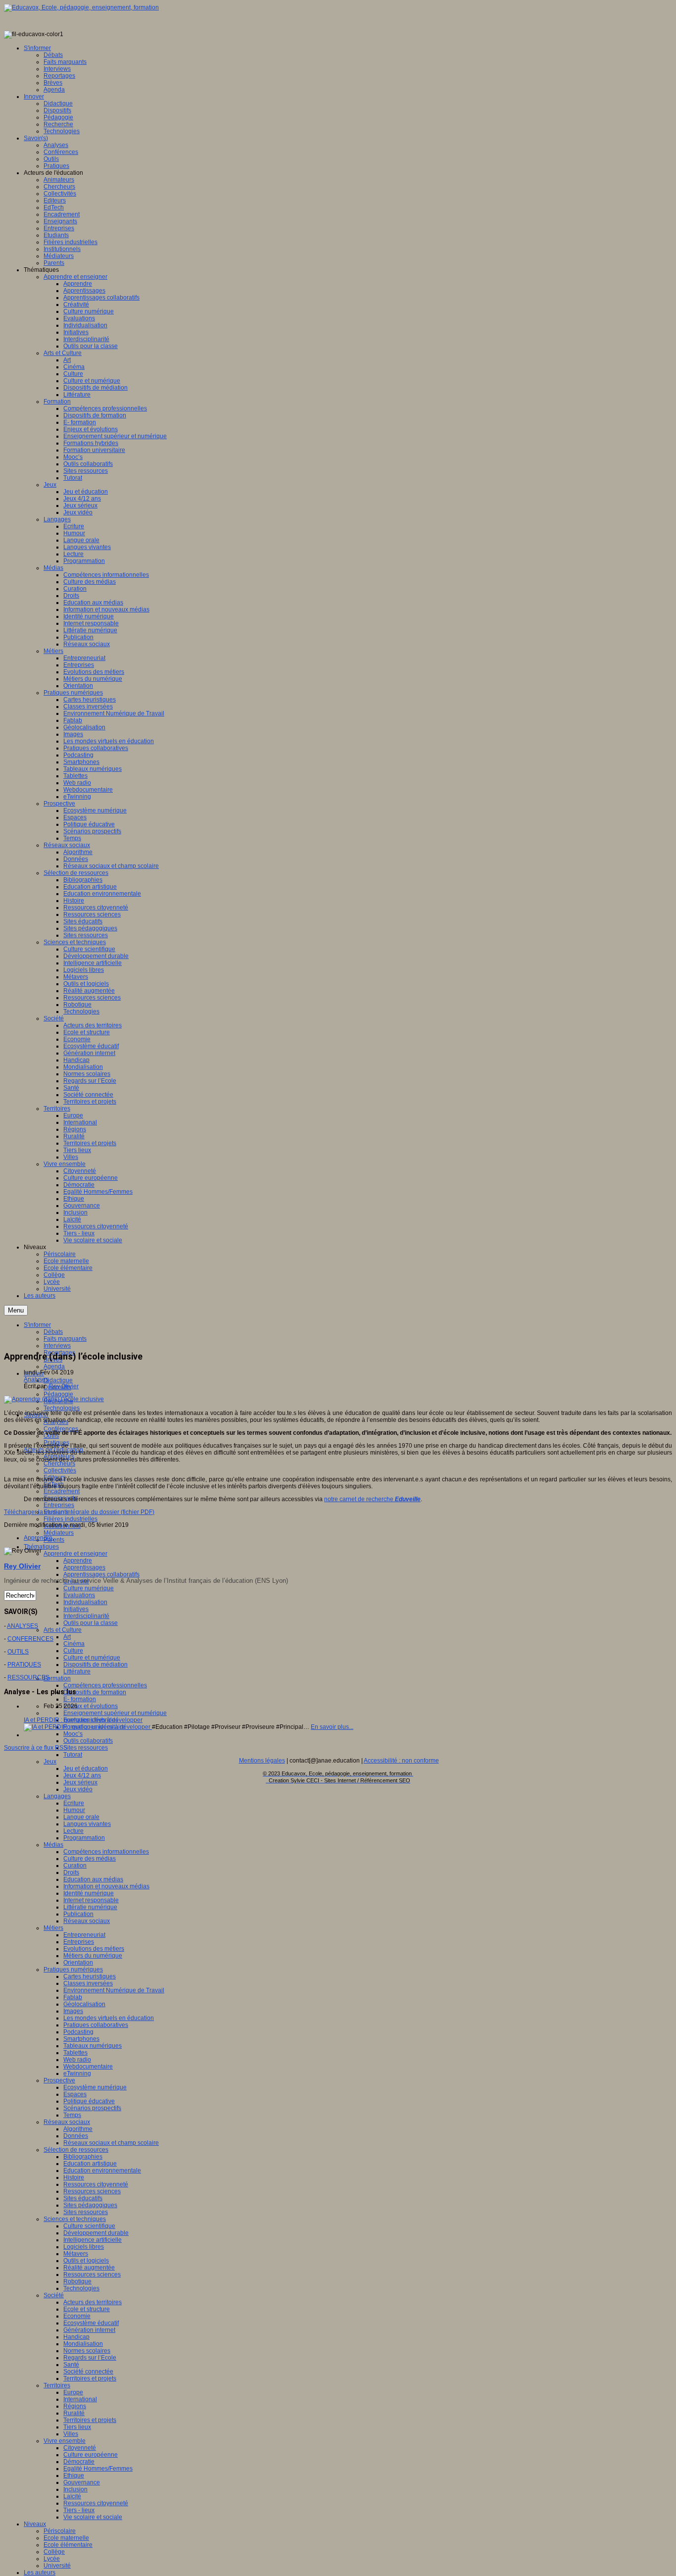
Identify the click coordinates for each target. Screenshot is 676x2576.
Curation (75, 1866)
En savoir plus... (332, 1727)
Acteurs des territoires (93, 2302)
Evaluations (79, 1595)
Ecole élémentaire (68, 2545)
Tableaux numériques (93, 2046)
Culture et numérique (92, 1658)
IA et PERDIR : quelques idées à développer (83, 1720)
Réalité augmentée (89, 2268)
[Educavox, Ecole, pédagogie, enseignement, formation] (81, 7)
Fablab (73, 1997)
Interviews (57, 1346)
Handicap (76, 2337)
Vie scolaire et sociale (93, 2517)
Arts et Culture (63, 1630)
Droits (71, 1872)
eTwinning (77, 2073)
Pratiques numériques (73, 1970)
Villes (71, 2434)
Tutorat (73, 1755)
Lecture (73, 1831)
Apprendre (78, 1561)
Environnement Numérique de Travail (114, 1990)
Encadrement (62, 1491)
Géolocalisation (84, 2004)
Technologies (62, 1408)
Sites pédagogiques (90, 2205)
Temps (72, 2115)
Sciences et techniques (75, 2219)
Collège (54, 2552)
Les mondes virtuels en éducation (109, 2018)
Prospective (59, 2080)
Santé (71, 2365)
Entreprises (59, 1505)
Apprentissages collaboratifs (101, 1574)
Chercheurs (59, 1464)
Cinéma (74, 1644)
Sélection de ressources (76, 2150)
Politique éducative (89, 2101)
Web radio (77, 2060)
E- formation (80, 1699)
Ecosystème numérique (95, 2087)
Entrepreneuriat (84, 1935)
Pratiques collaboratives (96, 2025)
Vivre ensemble (65, 2441)
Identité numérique (89, 1893)
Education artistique (90, 2164)
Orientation (78, 1963)
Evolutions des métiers (94, 1949)
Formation (57, 1678)
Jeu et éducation (86, 1768)
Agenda (54, 1366)
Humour (74, 1810)
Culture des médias (90, 1859)
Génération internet (89, 2330)
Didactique (58, 1380)
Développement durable (96, 2233)
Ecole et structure (87, 2309)
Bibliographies (83, 2157)
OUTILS (18, 1652)
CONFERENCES (30, 1639)
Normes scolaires (87, 2351)
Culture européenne (91, 2455)
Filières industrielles (71, 1519)
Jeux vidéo (78, 1789)
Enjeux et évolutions (91, 1706)
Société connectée (88, 2372)
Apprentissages (84, 1567)
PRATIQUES (24, 1665)
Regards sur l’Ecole (90, 2358)
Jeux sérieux (80, 1782)
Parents (54, 1540)
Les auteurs (40, 2573)
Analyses (36, 1379)
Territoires (57, 2385)
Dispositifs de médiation (96, 1665)
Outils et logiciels (86, 2261)
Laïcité (72, 2496)
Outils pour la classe (91, 1623)
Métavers (76, 2254)
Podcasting (78, 2032)
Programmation (84, 1838)
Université (57, 2566)
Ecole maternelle (66, 2538)
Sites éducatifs (83, 2198)
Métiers (53, 1928)
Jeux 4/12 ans (82, 1775)
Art (67, 1637)
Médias (53, 1845)
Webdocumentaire (88, 2067)
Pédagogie (58, 1394)
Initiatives (76, 1609)
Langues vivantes (87, 1824)
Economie (77, 2316)
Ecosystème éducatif (91, 2323)
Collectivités (60, 1470)
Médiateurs (59, 1533)
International (80, 2399)
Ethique (74, 2475)
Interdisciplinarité (86, 1616)
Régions (75, 2406)
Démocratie (79, 2462)
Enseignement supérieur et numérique (115, 1713)
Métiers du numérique (93, 1956)
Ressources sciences (92, 2191)
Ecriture (74, 1803)
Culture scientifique (89, 2226)
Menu (16, 1310)
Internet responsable (91, 1900)
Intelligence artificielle (93, 2240)
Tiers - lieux (79, 2510)
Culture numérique (89, 1588)
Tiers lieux (77, 2427)
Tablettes (75, 2053)
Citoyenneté (80, 2448)
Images (73, 2011)
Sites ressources (86, 1748)
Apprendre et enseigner (75, 1554)
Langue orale (81, 1817)
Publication (78, 1914)
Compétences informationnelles (106, 1852)
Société (54, 2295)
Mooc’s (73, 1734)
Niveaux (35, 2524)
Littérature (77, 1671)
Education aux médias (93, 1879)
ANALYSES (23, 1626)
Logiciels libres (84, 2247)
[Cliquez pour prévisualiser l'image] (54, 1399)
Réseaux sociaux (87, 1921)
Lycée (52, 2559)
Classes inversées (88, 1983)
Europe (73, 2392)
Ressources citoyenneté (96, 2184)
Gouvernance (82, 2482)
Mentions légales (262, 1761)
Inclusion (75, 2489)
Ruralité (74, 2413)
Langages (57, 1796)
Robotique (77, 2281)
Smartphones (81, 2039)
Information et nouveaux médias (106, 1886)
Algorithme (78, 2129)
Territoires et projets (90, 2378)
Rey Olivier (64, 1386)
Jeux (50, 1762)
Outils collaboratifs (88, 1741)
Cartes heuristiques (90, 1976)
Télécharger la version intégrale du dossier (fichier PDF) (79, 1512)
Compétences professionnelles (105, 1685)
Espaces (75, 2094)
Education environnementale (102, 2171)
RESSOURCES (28, 1677)
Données (76, 2136)
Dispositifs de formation (95, 1692)
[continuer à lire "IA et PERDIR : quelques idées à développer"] (88, 1727)
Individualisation (85, 1602)
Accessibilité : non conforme (401, 1761)
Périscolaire (60, 2531)
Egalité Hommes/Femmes (98, 2469)
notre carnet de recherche (372, 1499)
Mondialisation (83, 2344)
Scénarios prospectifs (92, 2108)
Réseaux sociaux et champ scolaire (111, 2143)
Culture (73, 1651)
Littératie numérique (90, 1907)
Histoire (74, 2177)
